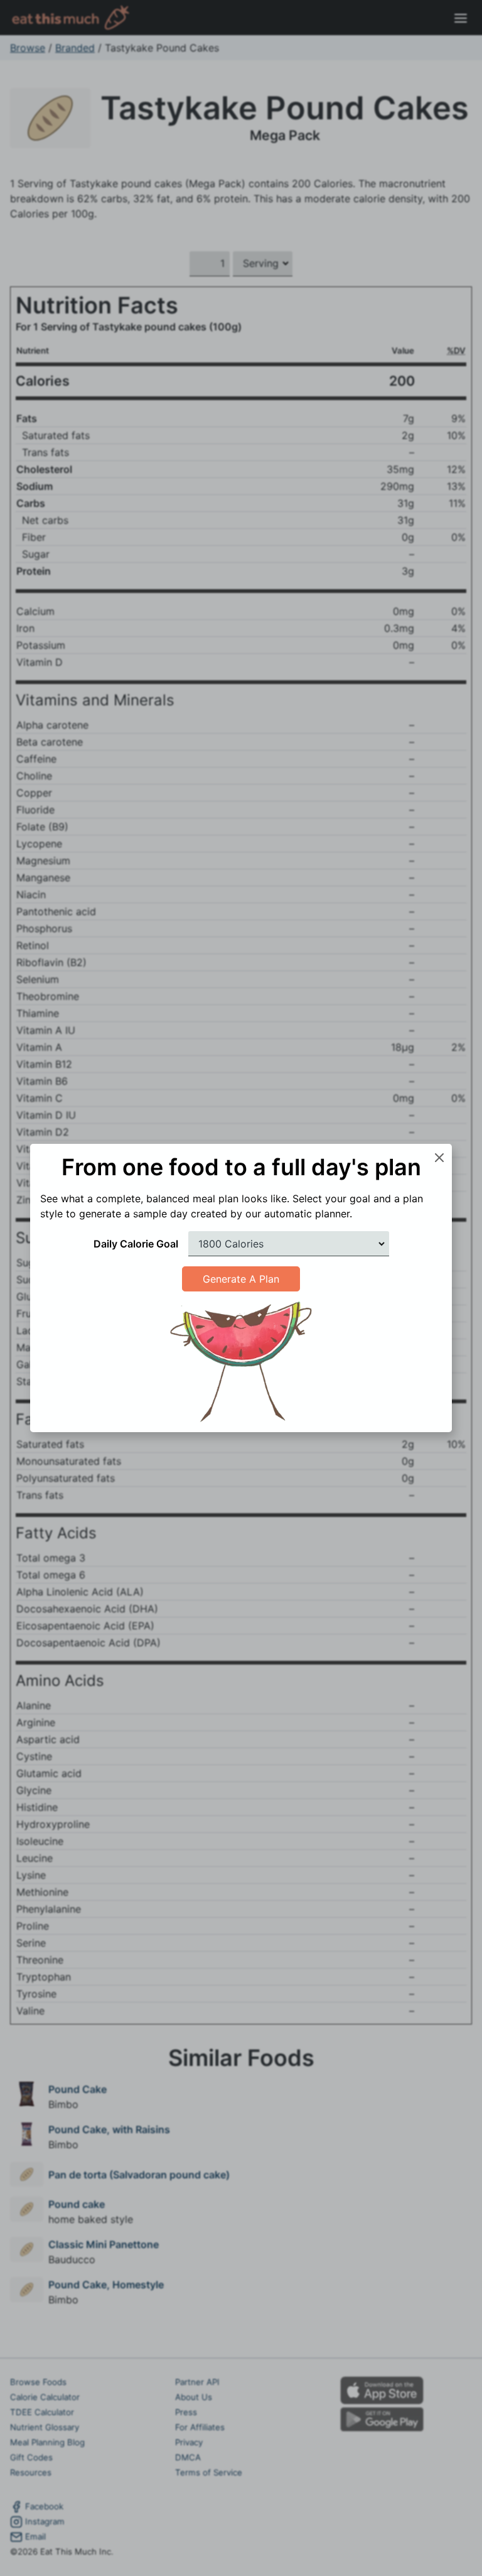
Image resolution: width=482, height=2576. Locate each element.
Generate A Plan (241, 1279)
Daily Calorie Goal (136, 1244)
